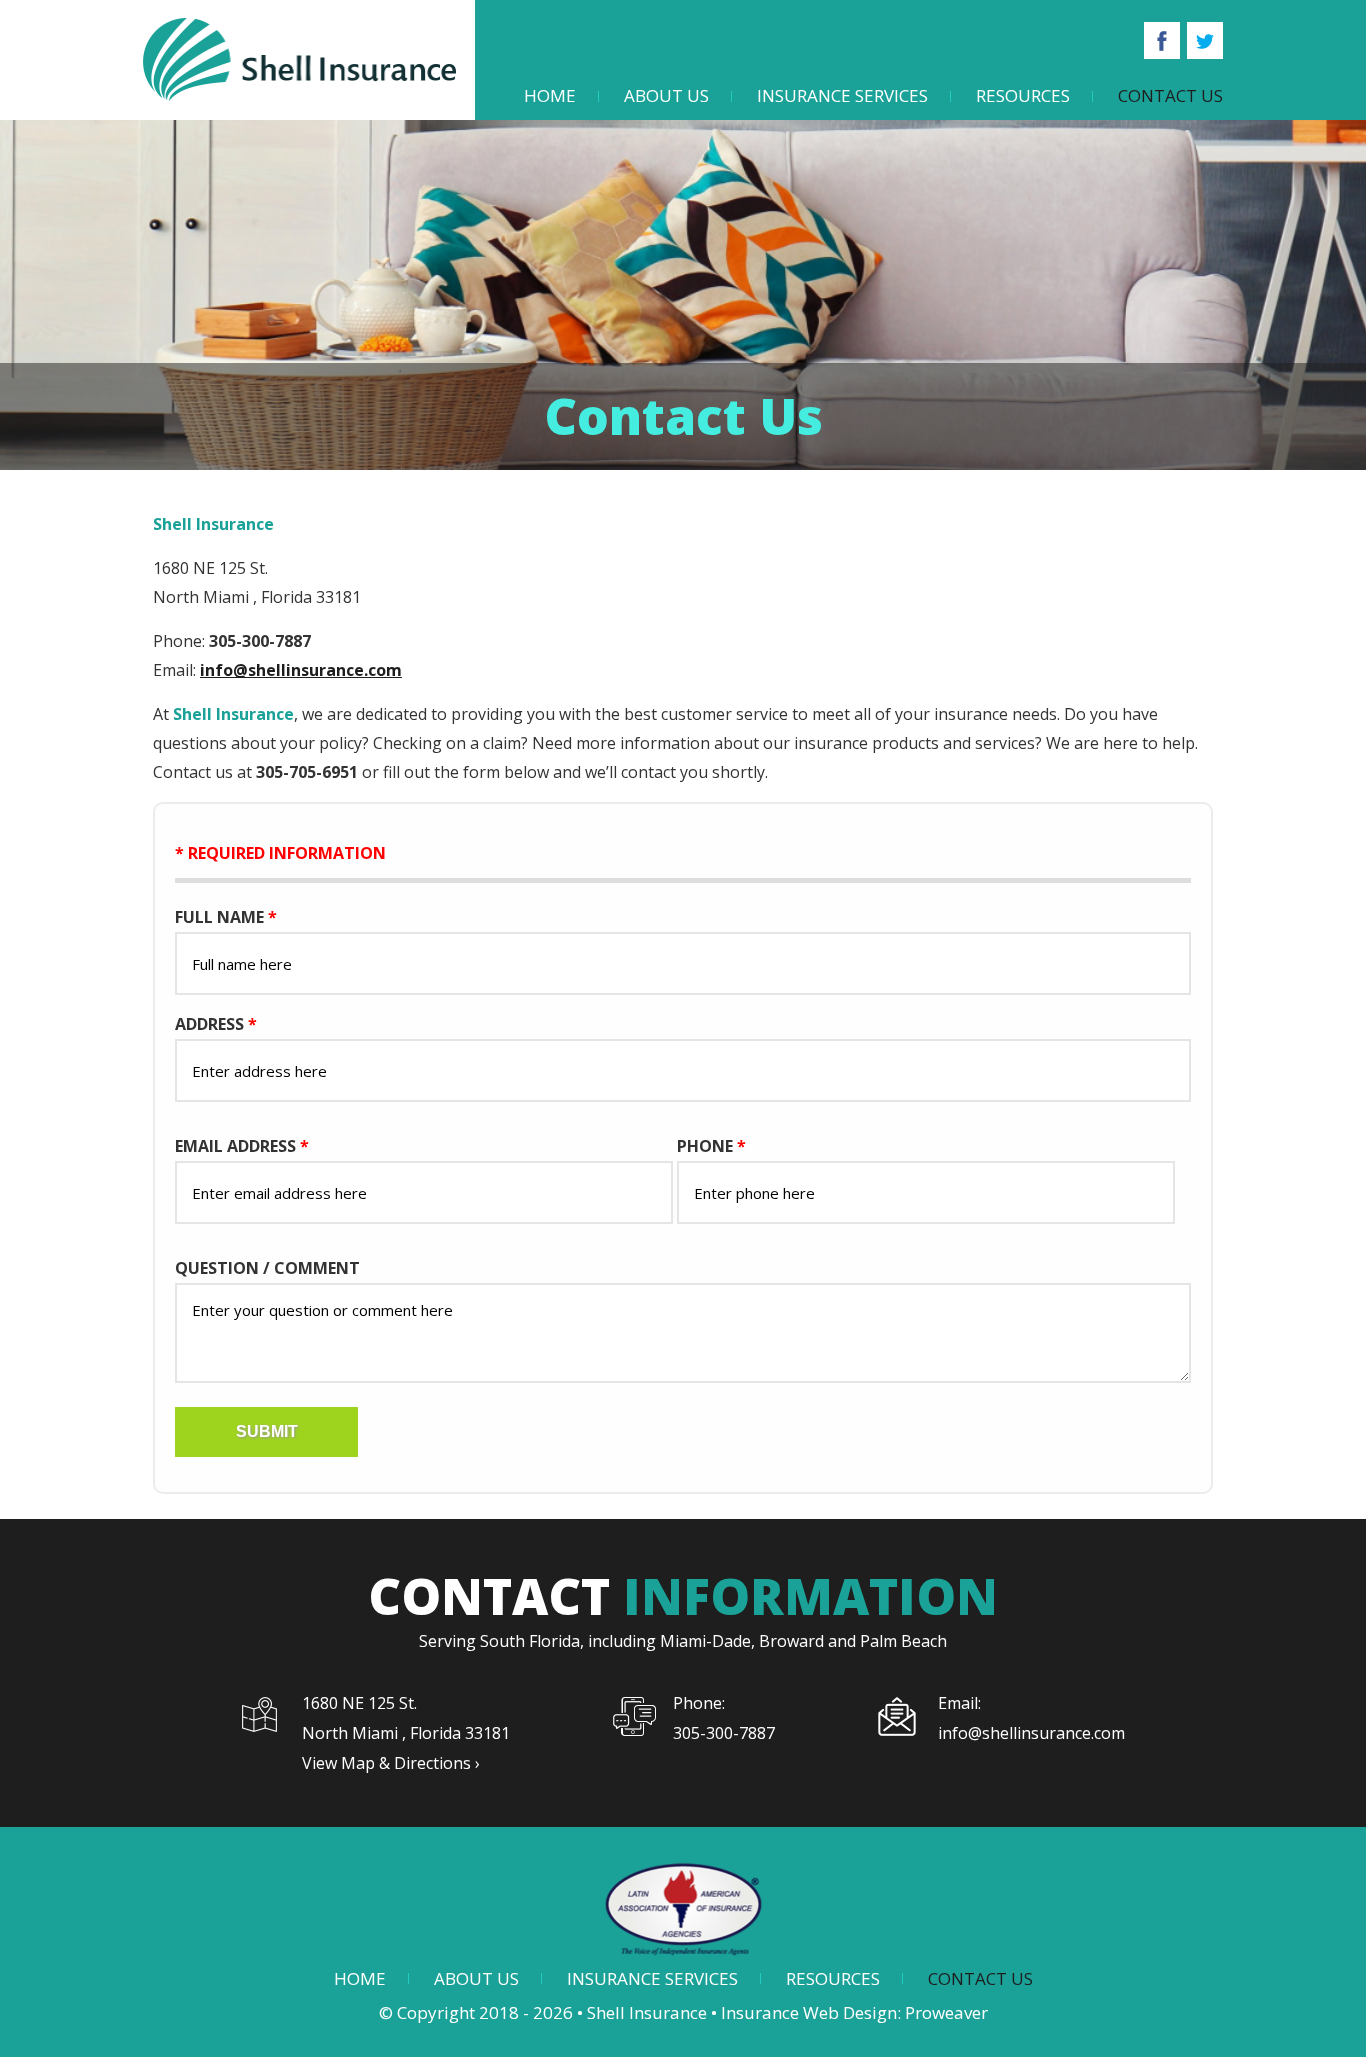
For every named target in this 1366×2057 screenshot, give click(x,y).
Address (216, 1024)
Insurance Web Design (809, 2012)
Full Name (226, 917)
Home (550, 95)
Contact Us (1170, 95)
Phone (711, 1146)
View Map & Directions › (391, 1763)
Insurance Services (842, 95)
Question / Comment (267, 1268)
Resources (1023, 95)
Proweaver (946, 2012)
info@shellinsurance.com (301, 670)
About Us (666, 95)
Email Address (242, 1146)
